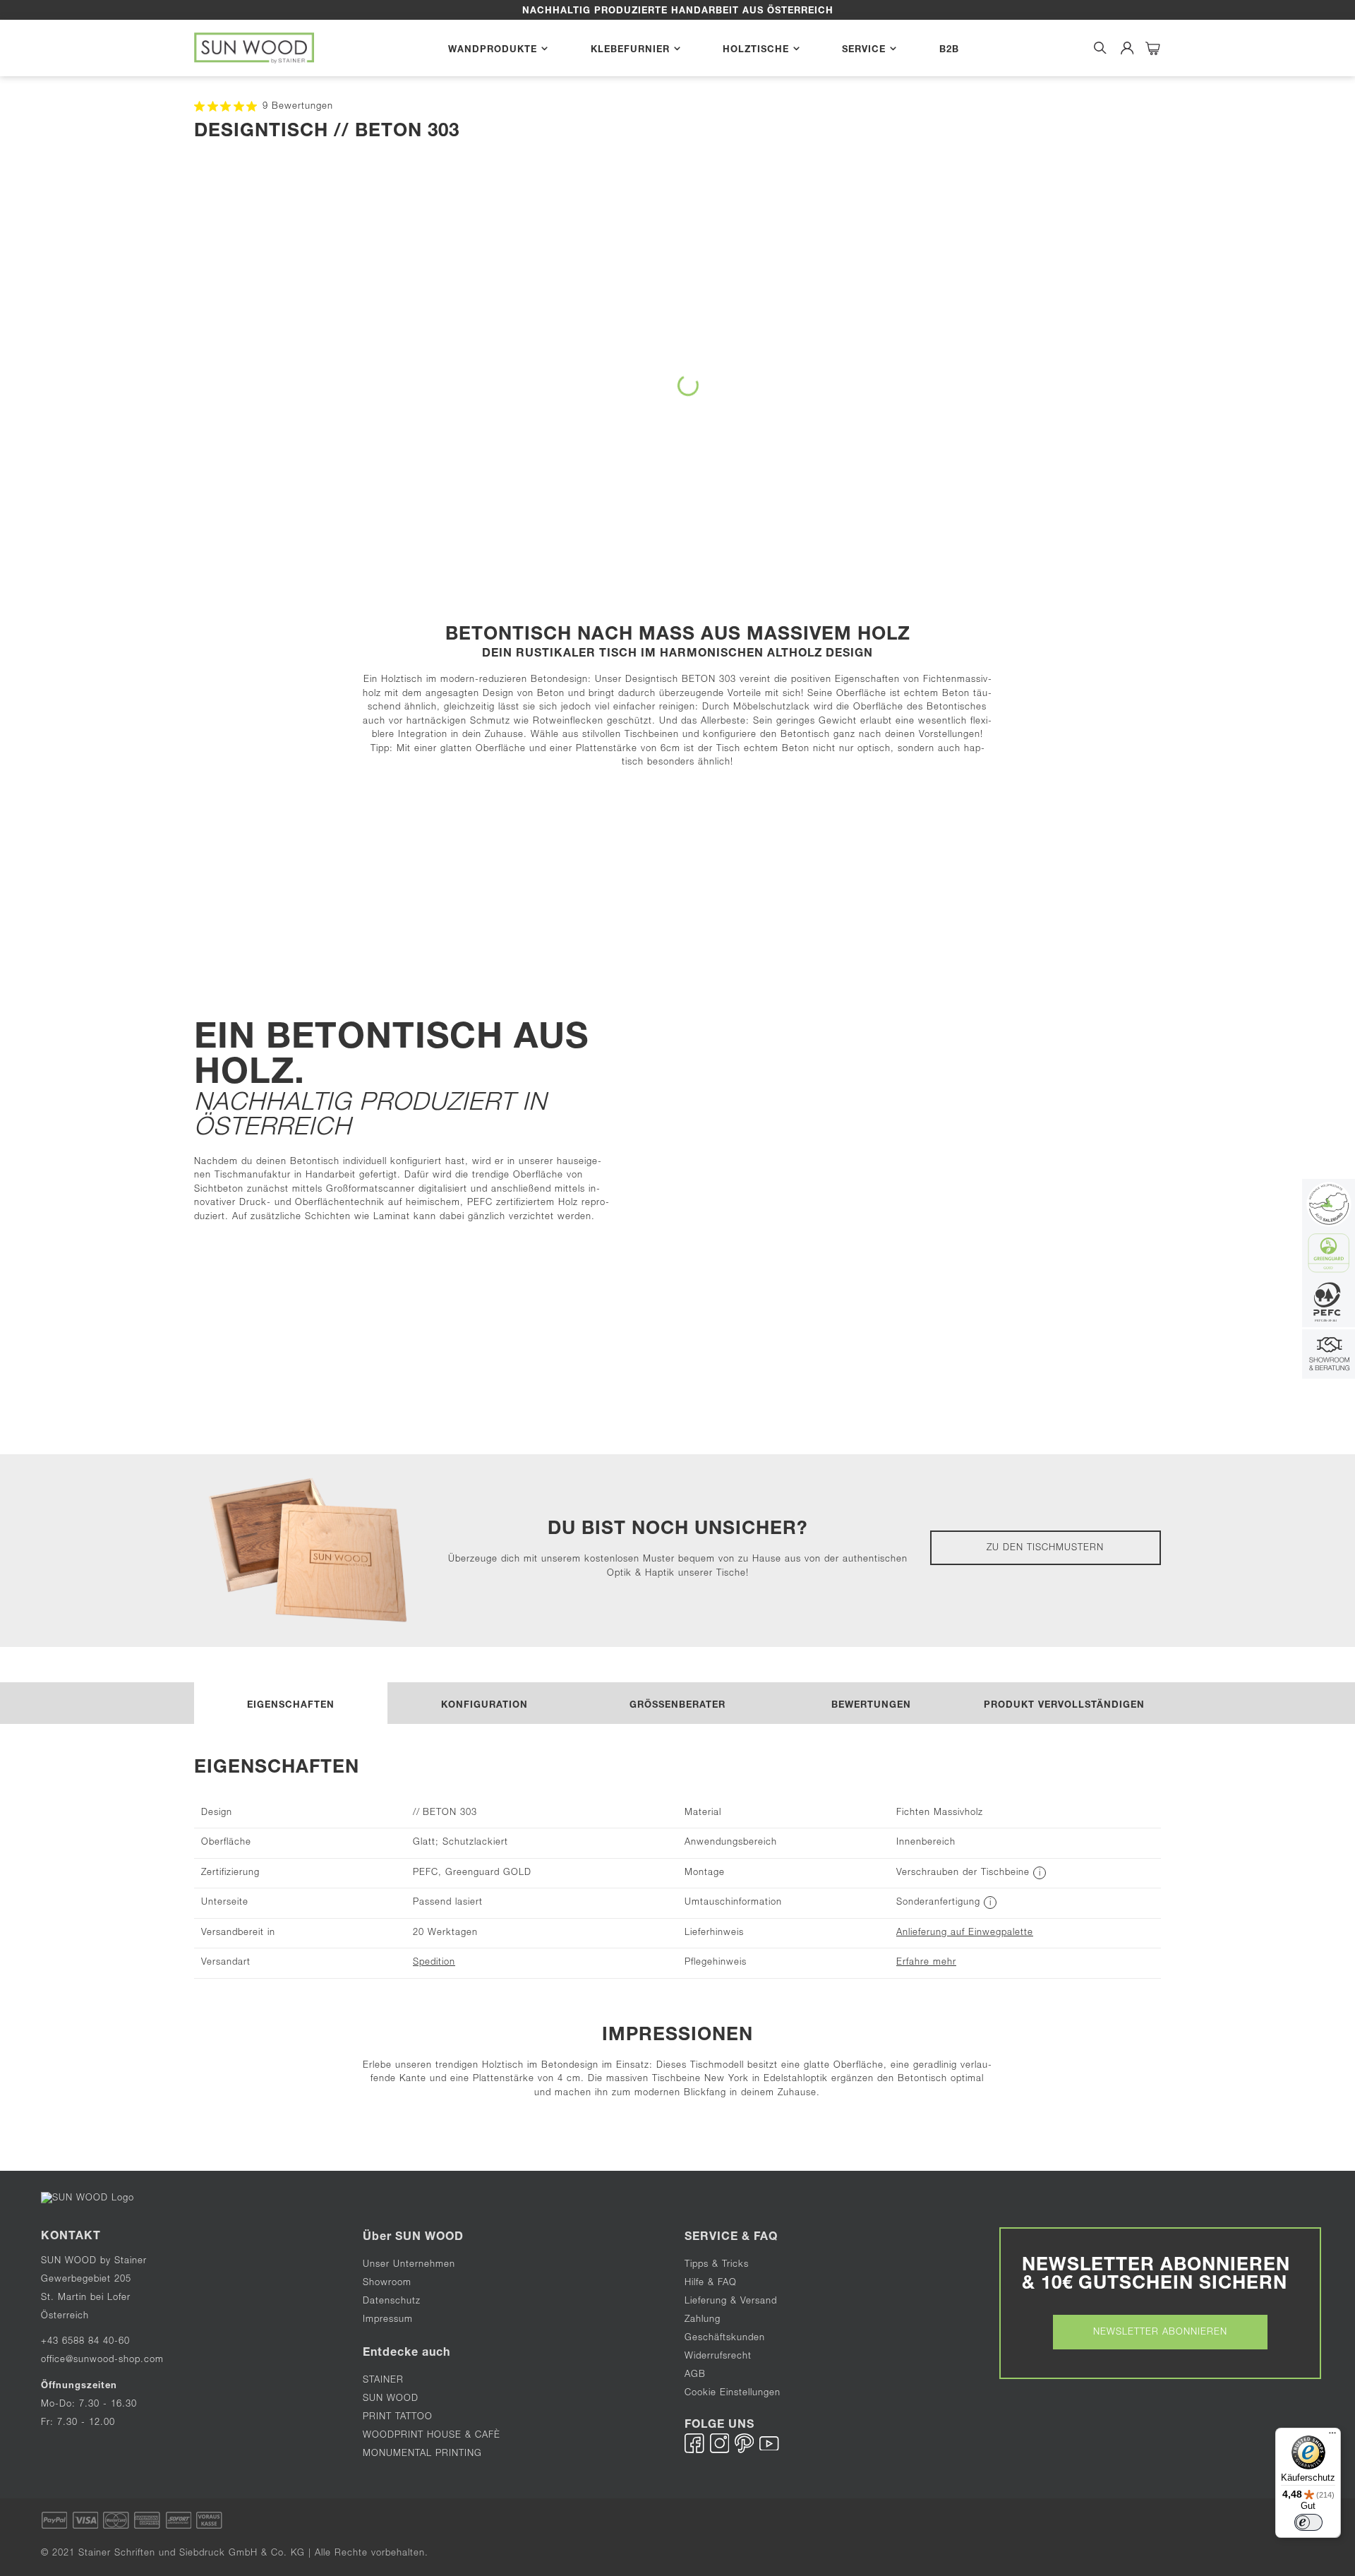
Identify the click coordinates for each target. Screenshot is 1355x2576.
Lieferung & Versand (731, 2302)
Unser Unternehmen (409, 2265)
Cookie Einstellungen (733, 2394)
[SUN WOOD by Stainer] (254, 48)
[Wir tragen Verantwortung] (1329, 1255)
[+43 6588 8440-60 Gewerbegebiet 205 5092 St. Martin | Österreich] (1329, 1356)
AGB (695, 2375)
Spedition (434, 1963)
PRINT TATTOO (398, 2418)
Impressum (388, 2320)
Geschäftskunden (725, 2338)
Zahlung (703, 2320)
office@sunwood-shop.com (102, 2360)
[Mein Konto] (1127, 48)
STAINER (383, 2381)
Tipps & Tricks (717, 2265)
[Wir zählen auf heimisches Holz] (1329, 1304)
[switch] (1308, 2522)
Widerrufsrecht (718, 2357)
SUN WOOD (391, 2399)
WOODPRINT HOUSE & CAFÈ (432, 2436)
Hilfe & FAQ (711, 2283)
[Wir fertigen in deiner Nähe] (1329, 1205)
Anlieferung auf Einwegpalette (965, 1933)
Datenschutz (392, 2302)
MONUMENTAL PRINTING (424, 2454)
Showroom (387, 2283)
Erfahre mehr (926, 1963)
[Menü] (1332, 2436)
